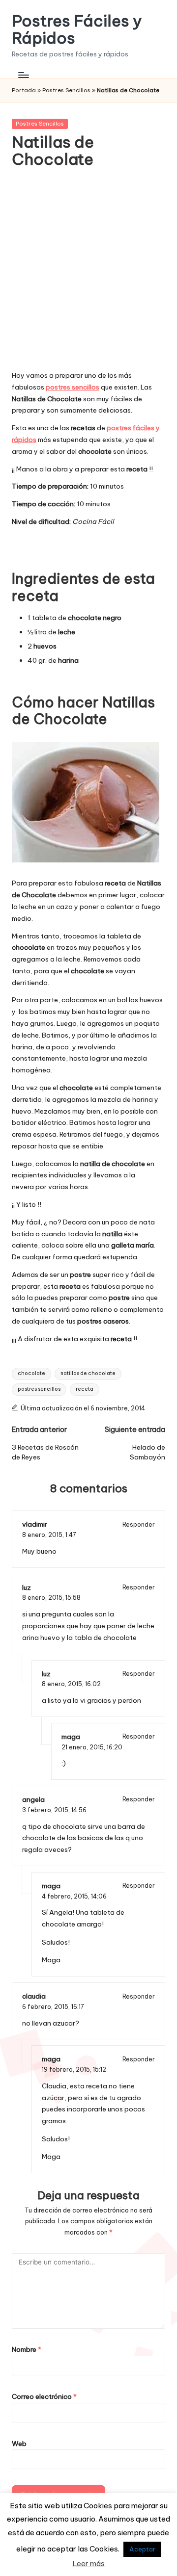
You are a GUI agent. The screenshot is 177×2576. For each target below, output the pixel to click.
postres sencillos (39, 1389)
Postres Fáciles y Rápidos (77, 29)
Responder (139, 1524)
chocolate (31, 1373)
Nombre (27, 2349)
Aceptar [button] (142, 2549)
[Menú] (23, 75)
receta (85, 1389)
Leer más (88, 2563)
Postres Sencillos (66, 90)
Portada (24, 90)
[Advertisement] (88, 276)
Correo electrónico (44, 2396)
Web (19, 2444)
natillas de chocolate (88, 1373)
